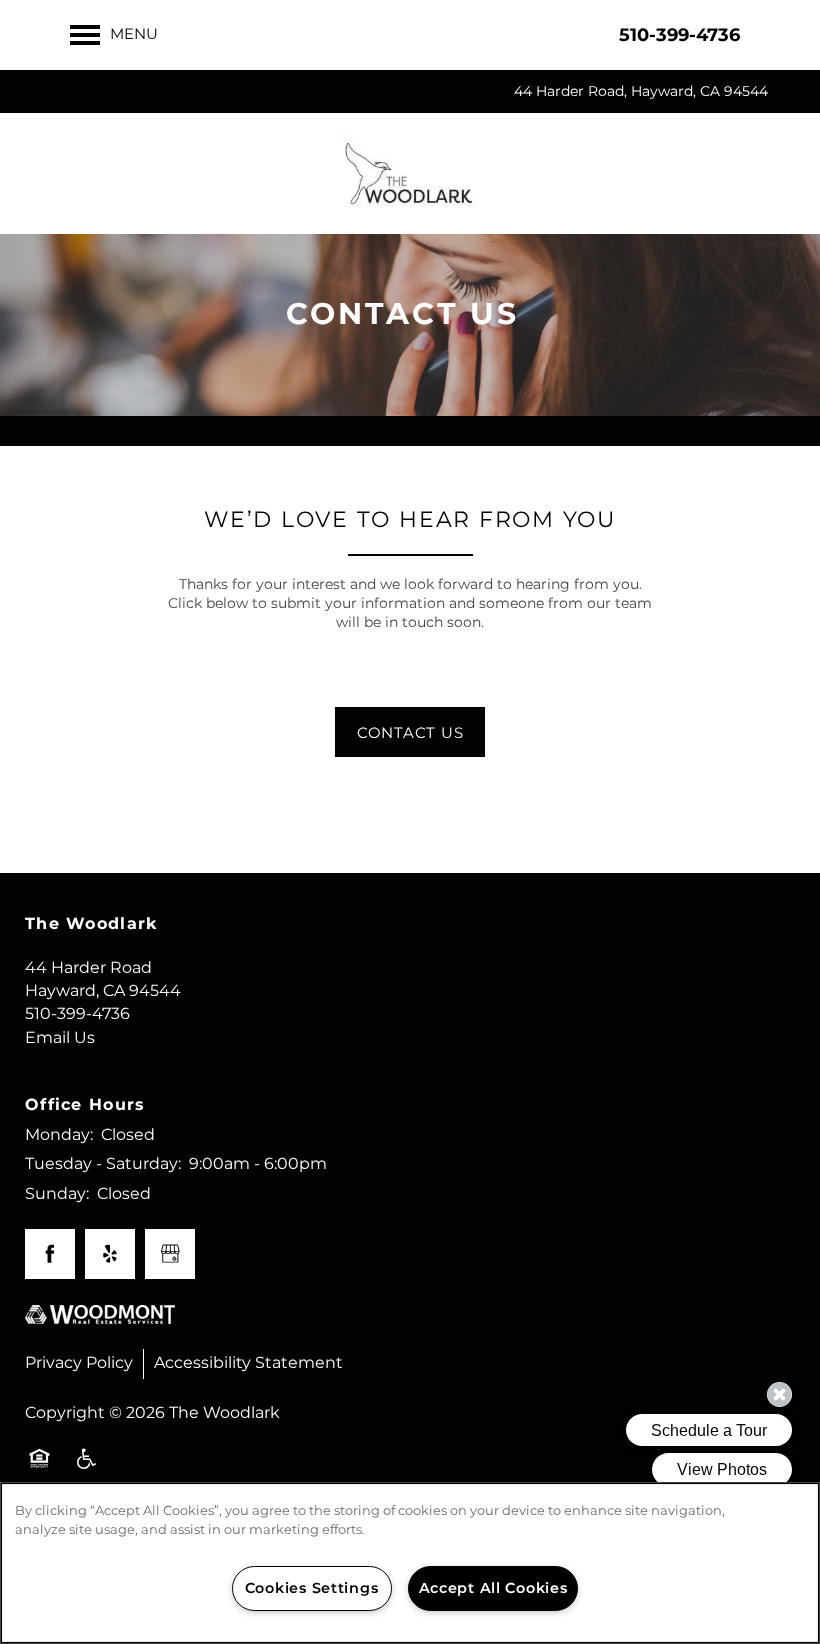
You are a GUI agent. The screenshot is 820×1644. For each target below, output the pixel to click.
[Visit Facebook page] (50, 1254)
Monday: (59, 1135)
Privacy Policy (79, 1363)
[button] (410, 732)
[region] (410, 1563)
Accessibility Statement (248, 1363)
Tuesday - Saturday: (103, 1164)
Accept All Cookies (493, 1588)
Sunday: (57, 1194)
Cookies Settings (312, 1588)
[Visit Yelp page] (110, 1254)
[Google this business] (170, 1254)
